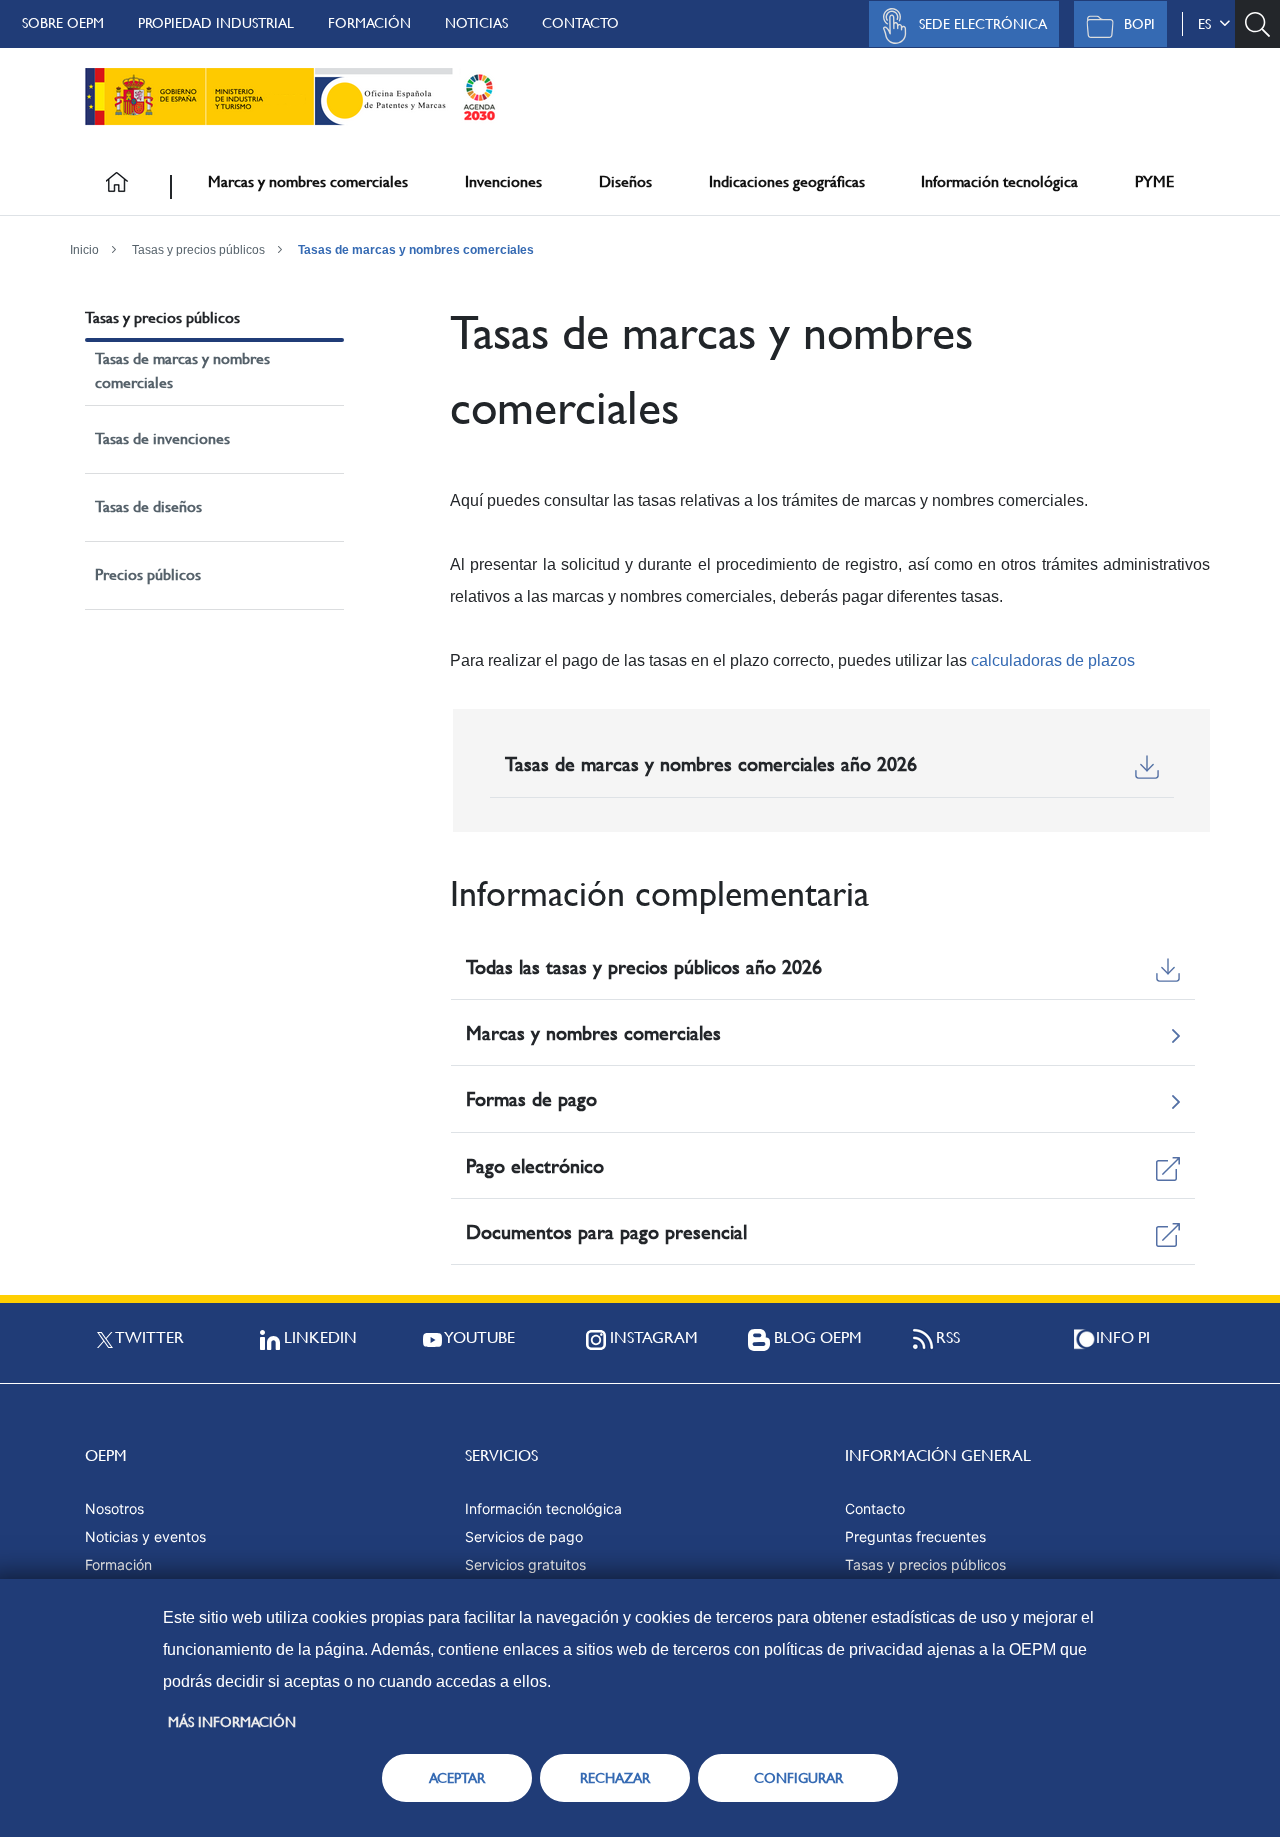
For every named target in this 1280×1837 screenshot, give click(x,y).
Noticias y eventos (145, 1536)
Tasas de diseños (148, 506)
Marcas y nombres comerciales (308, 181)
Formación (369, 23)
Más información (232, 1722)
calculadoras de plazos (1053, 660)
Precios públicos (148, 574)
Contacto (580, 23)
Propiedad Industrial (216, 23)
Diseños (625, 181)
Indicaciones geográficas (787, 181)
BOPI (1139, 24)
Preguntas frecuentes (915, 1536)
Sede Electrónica (983, 24)
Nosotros (114, 1508)
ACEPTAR (457, 1778)
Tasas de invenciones (162, 438)
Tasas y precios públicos (198, 250)
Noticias (476, 23)
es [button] (1208, 24)
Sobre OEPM (63, 23)
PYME (1154, 181)
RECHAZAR (615, 1778)
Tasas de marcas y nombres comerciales (416, 250)
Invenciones (503, 181)
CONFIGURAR (798, 1778)
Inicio (84, 250)
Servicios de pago (524, 1536)
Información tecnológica (999, 181)
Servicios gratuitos (525, 1564)
